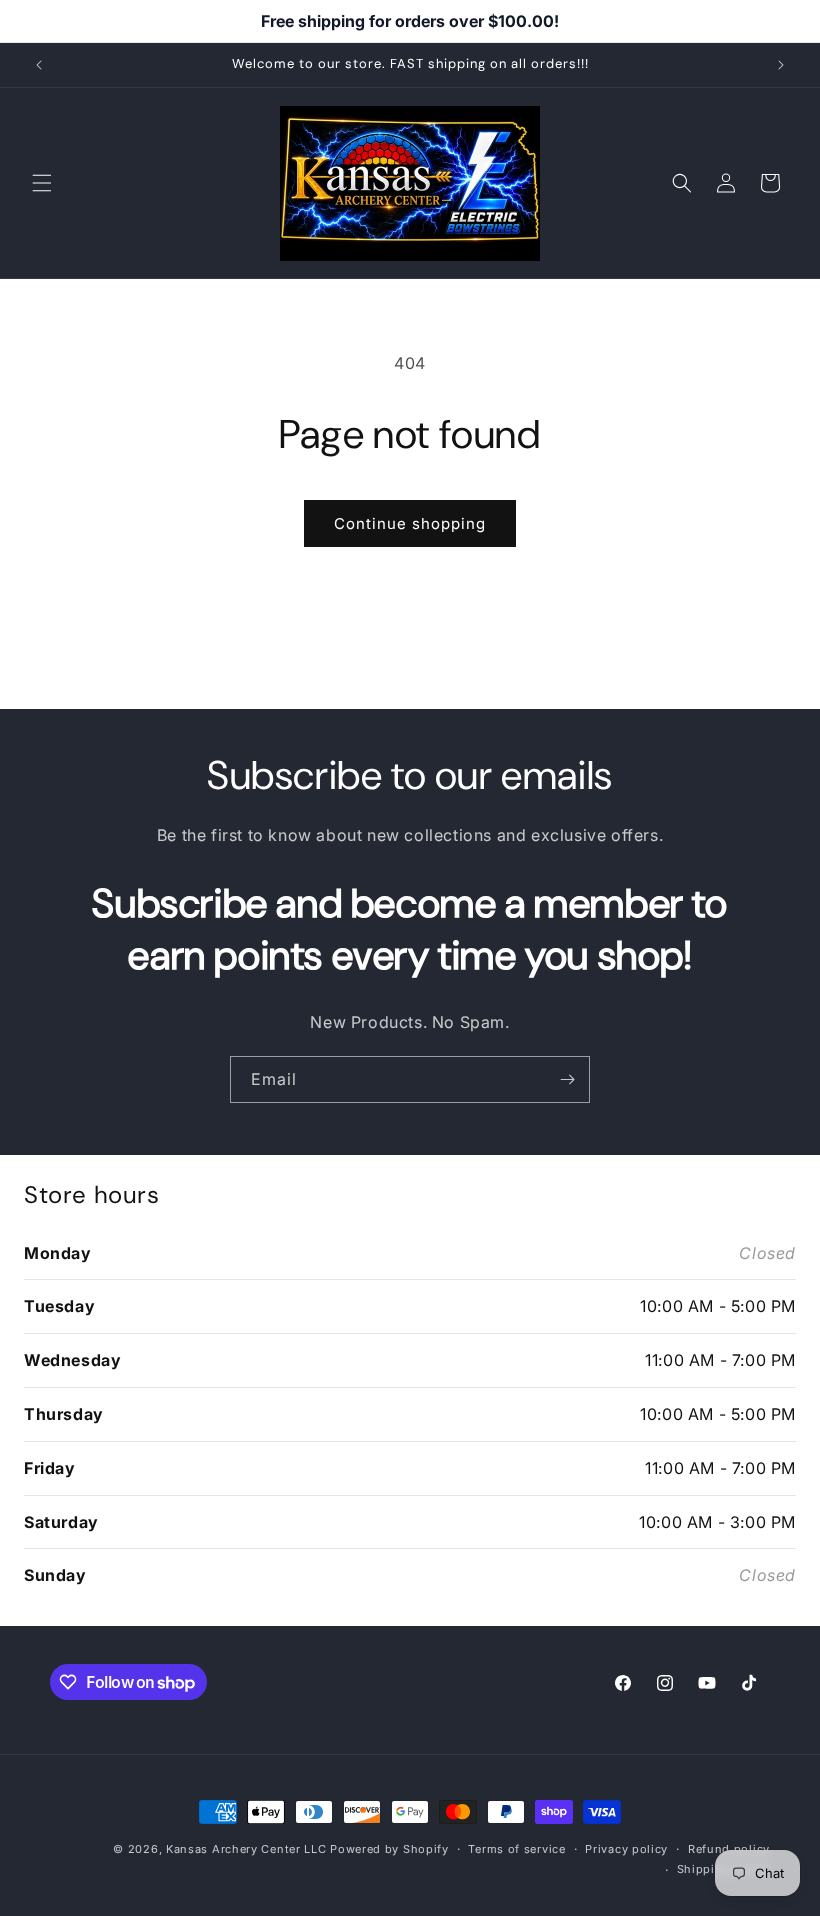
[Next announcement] (781, 65)
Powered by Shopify (389, 1849)
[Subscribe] (567, 1079)
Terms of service (516, 1849)
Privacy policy (626, 1849)
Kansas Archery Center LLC (246, 1849)
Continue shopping (410, 523)
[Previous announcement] (39, 65)
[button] (42, 183)
